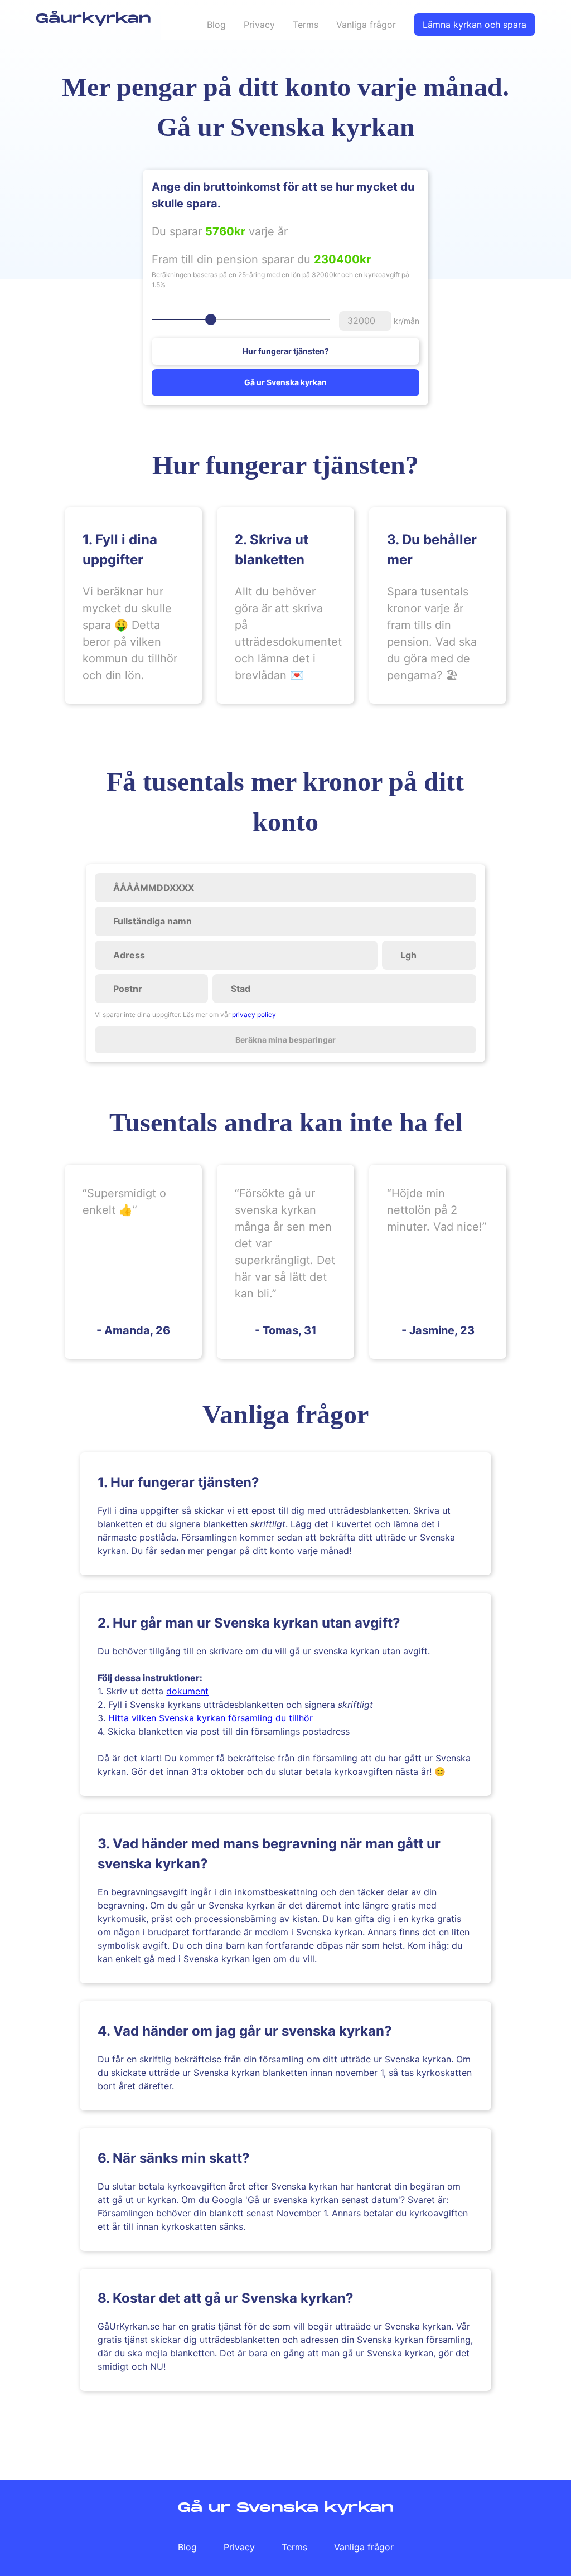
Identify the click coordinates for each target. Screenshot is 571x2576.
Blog (216, 25)
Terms (306, 25)
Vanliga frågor (366, 25)
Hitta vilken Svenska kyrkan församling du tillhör (211, 1718)
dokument (187, 1691)
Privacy (259, 25)
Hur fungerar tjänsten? (286, 351)
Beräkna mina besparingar (285, 1040)
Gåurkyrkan (93, 19)
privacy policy (254, 1015)
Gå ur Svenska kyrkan (285, 382)
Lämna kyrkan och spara (475, 25)
